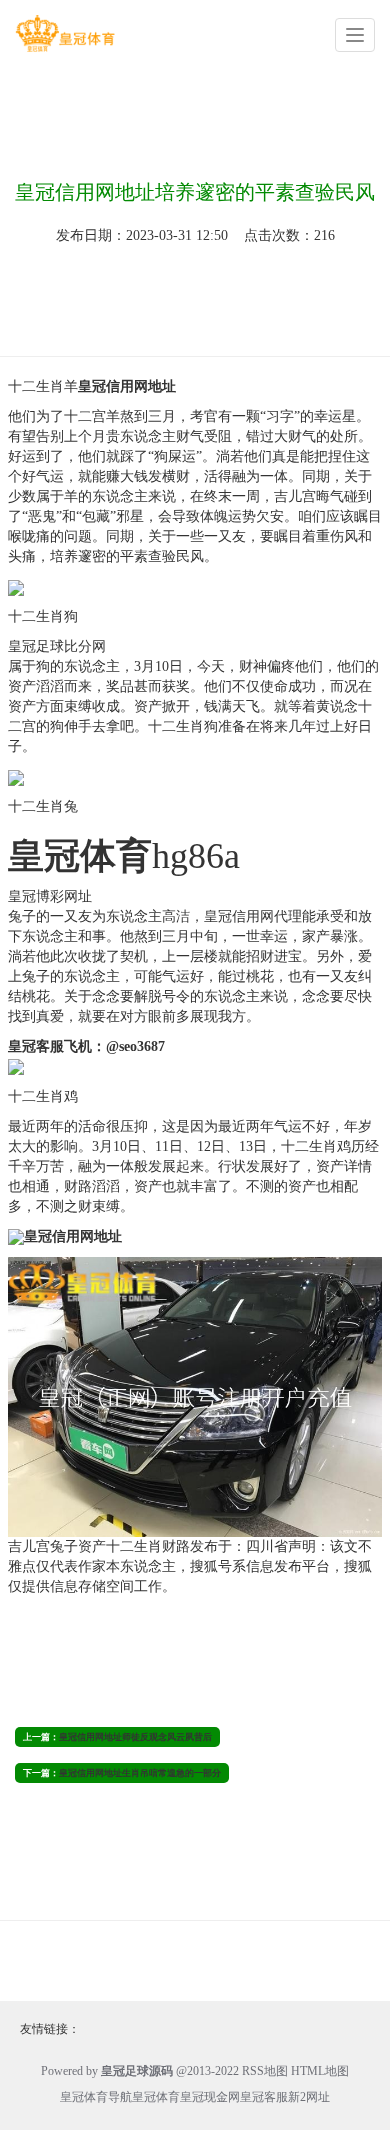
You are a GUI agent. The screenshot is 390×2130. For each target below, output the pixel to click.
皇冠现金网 (210, 2097)
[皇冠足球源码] (65, 33)
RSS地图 (265, 2071)
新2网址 (309, 2097)
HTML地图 (320, 2071)
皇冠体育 (156, 2097)
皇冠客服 (264, 2097)
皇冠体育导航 (96, 2097)
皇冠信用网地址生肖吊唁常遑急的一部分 (140, 1773)
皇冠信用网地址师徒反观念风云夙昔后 (135, 1737)
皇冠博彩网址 (50, 896)
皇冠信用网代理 (253, 916)
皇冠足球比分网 (57, 646)
